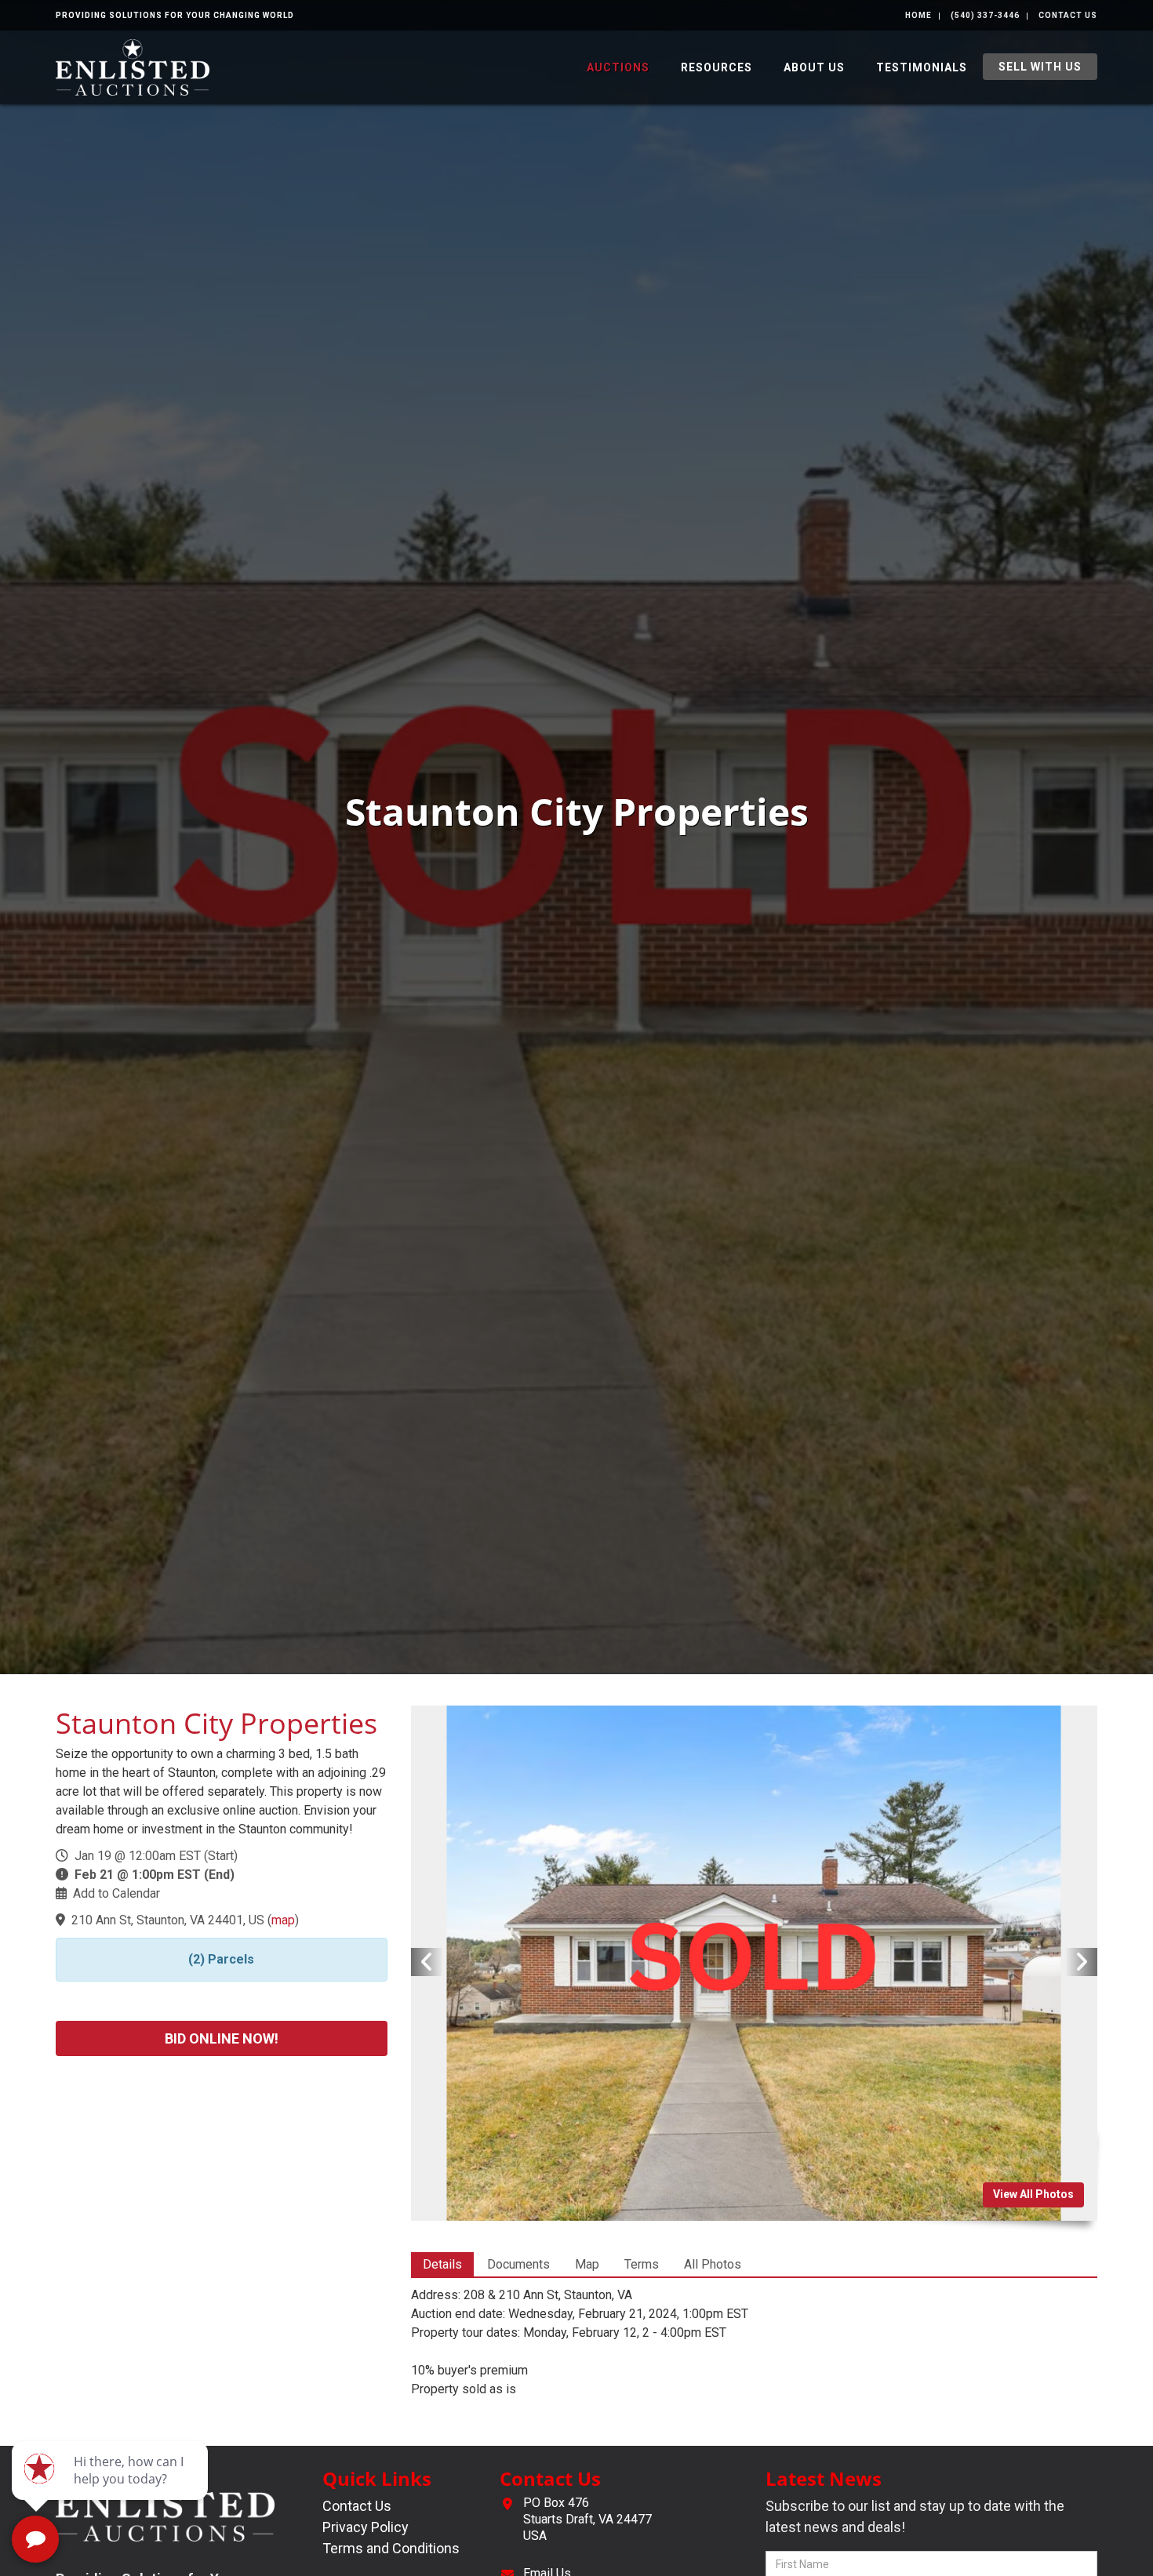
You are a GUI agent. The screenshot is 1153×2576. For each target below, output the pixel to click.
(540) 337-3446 (985, 15)
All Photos (713, 2264)
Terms (642, 2264)
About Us (814, 67)
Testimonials (922, 67)
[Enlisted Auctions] (133, 66)
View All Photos (1033, 2194)
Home (918, 15)
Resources (717, 67)
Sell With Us (1040, 67)
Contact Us (1068, 15)
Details (442, 2264)
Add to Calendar (116, 1893)
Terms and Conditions (391, 2548)
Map (587, 2264)
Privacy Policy (366, 2527)
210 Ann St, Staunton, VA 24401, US (168, 1920)
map (283, 1920)
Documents (518, 2264)
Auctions (618, 67)
